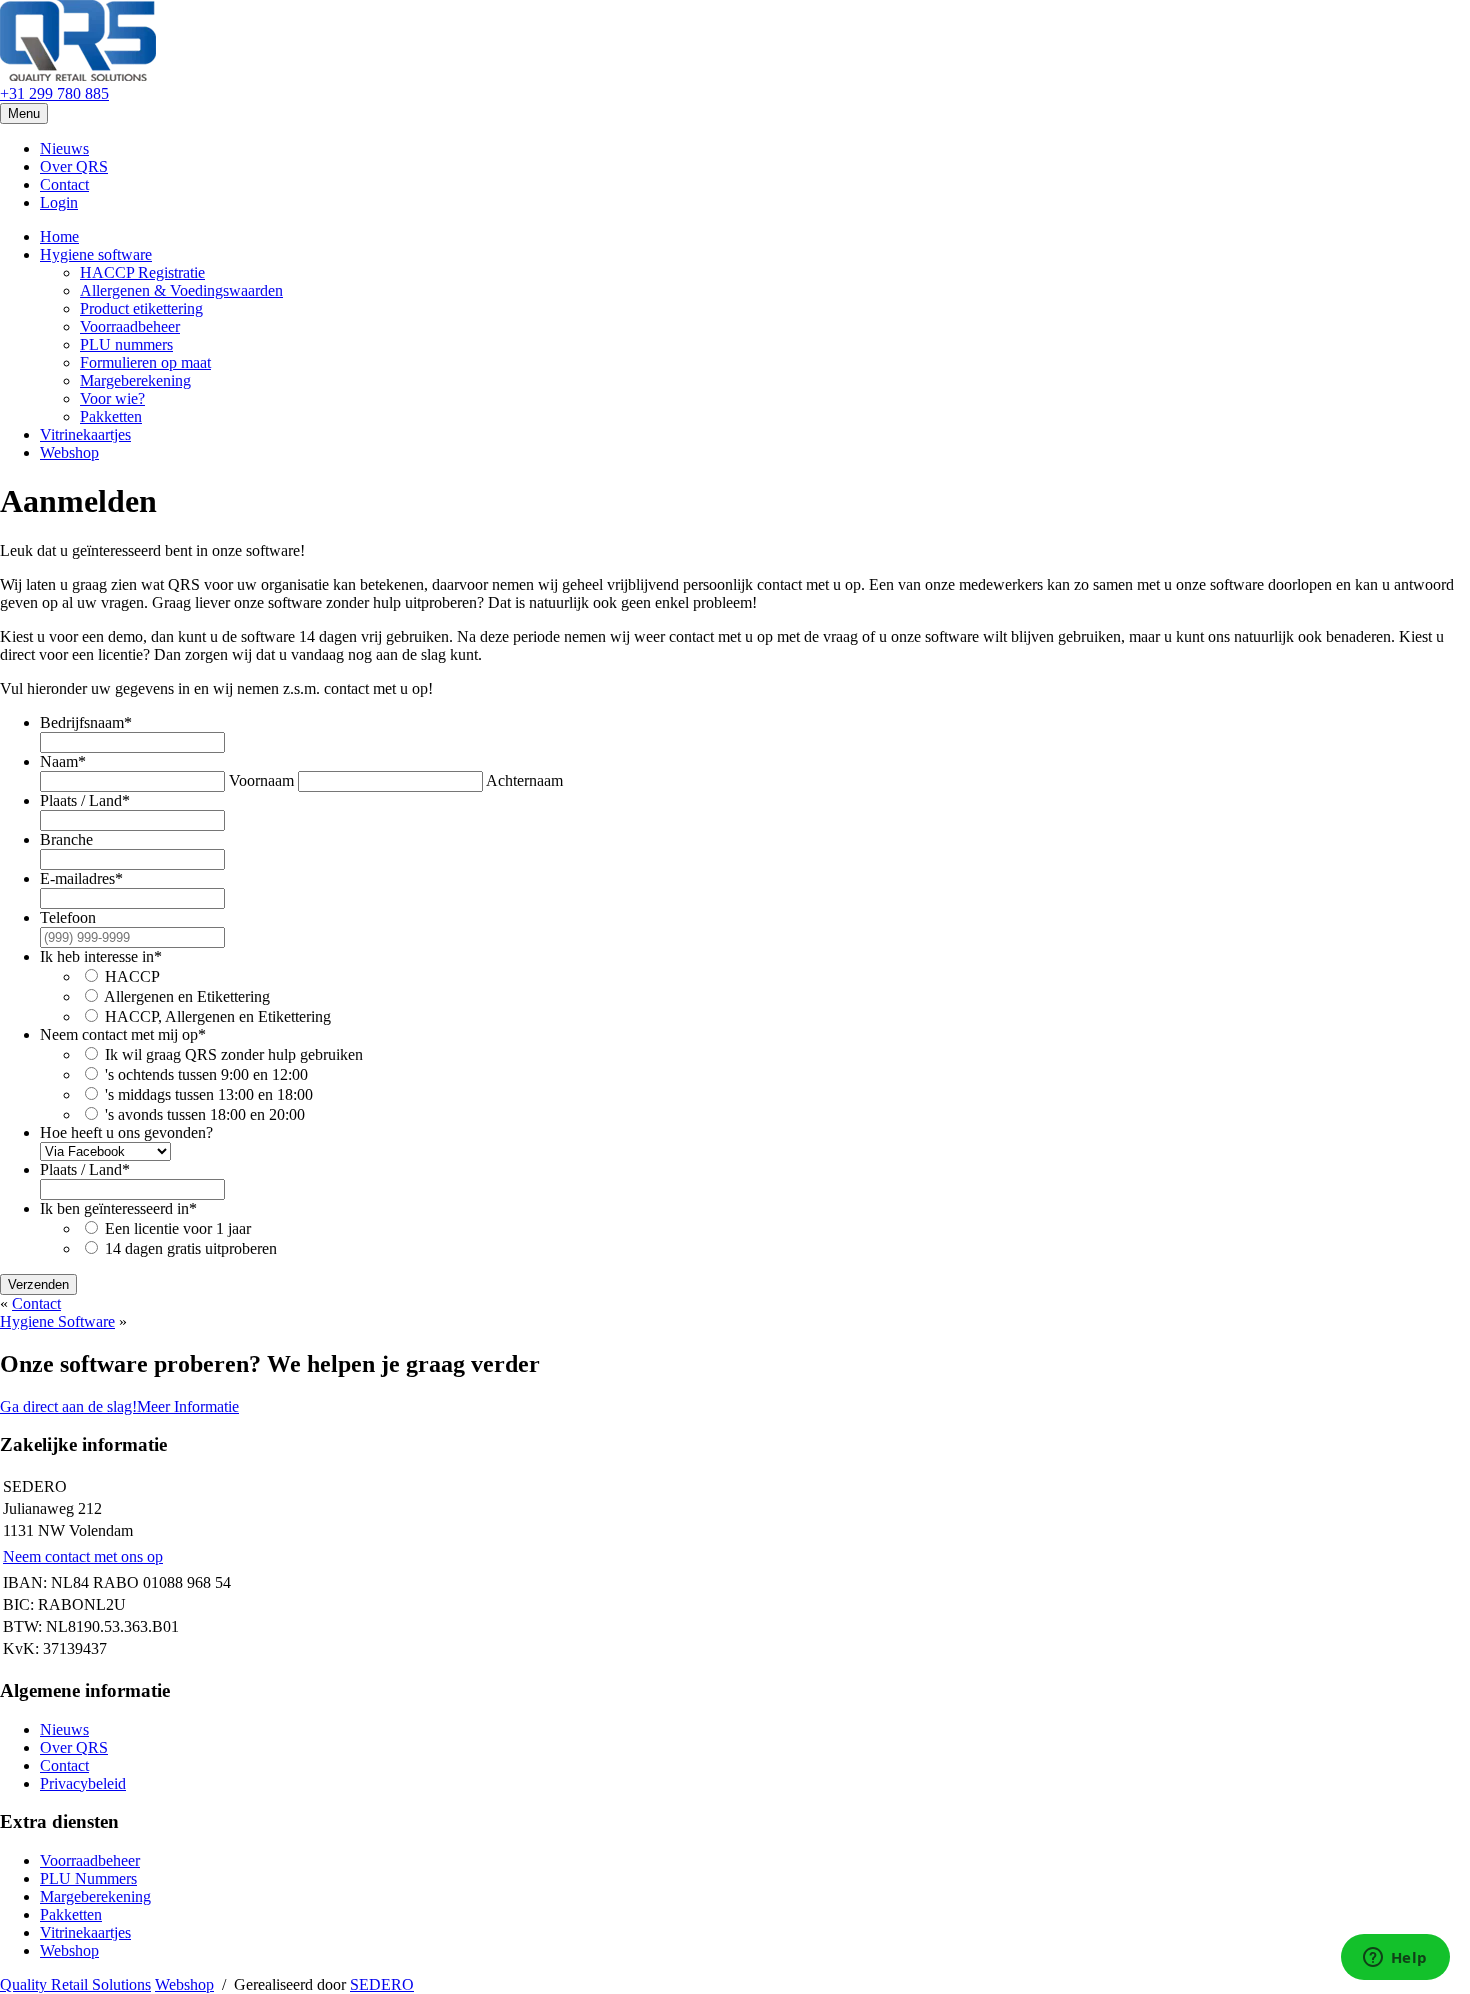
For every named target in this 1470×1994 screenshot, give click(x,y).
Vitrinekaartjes (85, 434)
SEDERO (382, 1984)
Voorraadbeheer (130, 326)
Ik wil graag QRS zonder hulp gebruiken (234, 1054)
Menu (24, 113)
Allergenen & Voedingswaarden (181, 290)
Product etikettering (141, 308)
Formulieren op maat (145, 362)
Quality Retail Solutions (75, 1984)
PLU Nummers (88, 1878)
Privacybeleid (83, 1783)
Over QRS (74, 166)
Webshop (69, 452)
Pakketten (111, 416)
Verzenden (38, 1284)
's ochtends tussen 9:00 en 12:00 (206, 1074)
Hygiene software (96, 254)
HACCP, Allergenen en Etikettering (218, 1016)
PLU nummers (126, 344)
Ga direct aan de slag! (68, 1406)
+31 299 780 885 (54, 93)
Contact (64, 184)
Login (59, 202)
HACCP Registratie (142, 272)
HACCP (132, 976)
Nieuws (64, 148)
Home (59, 236)
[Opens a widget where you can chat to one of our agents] (1395, 1959)
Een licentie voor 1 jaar (178, 1228)
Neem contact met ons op (83, 1556)
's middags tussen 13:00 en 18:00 (209, 1094)
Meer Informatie (188, 1406)
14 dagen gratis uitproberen (191, 1248)
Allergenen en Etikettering (187, 996)
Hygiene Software (57, 1321)
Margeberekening (135, 380)
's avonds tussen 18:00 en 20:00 (205, 1114)
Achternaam (524, 780)
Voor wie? (112, 398)
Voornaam (261, 780)
